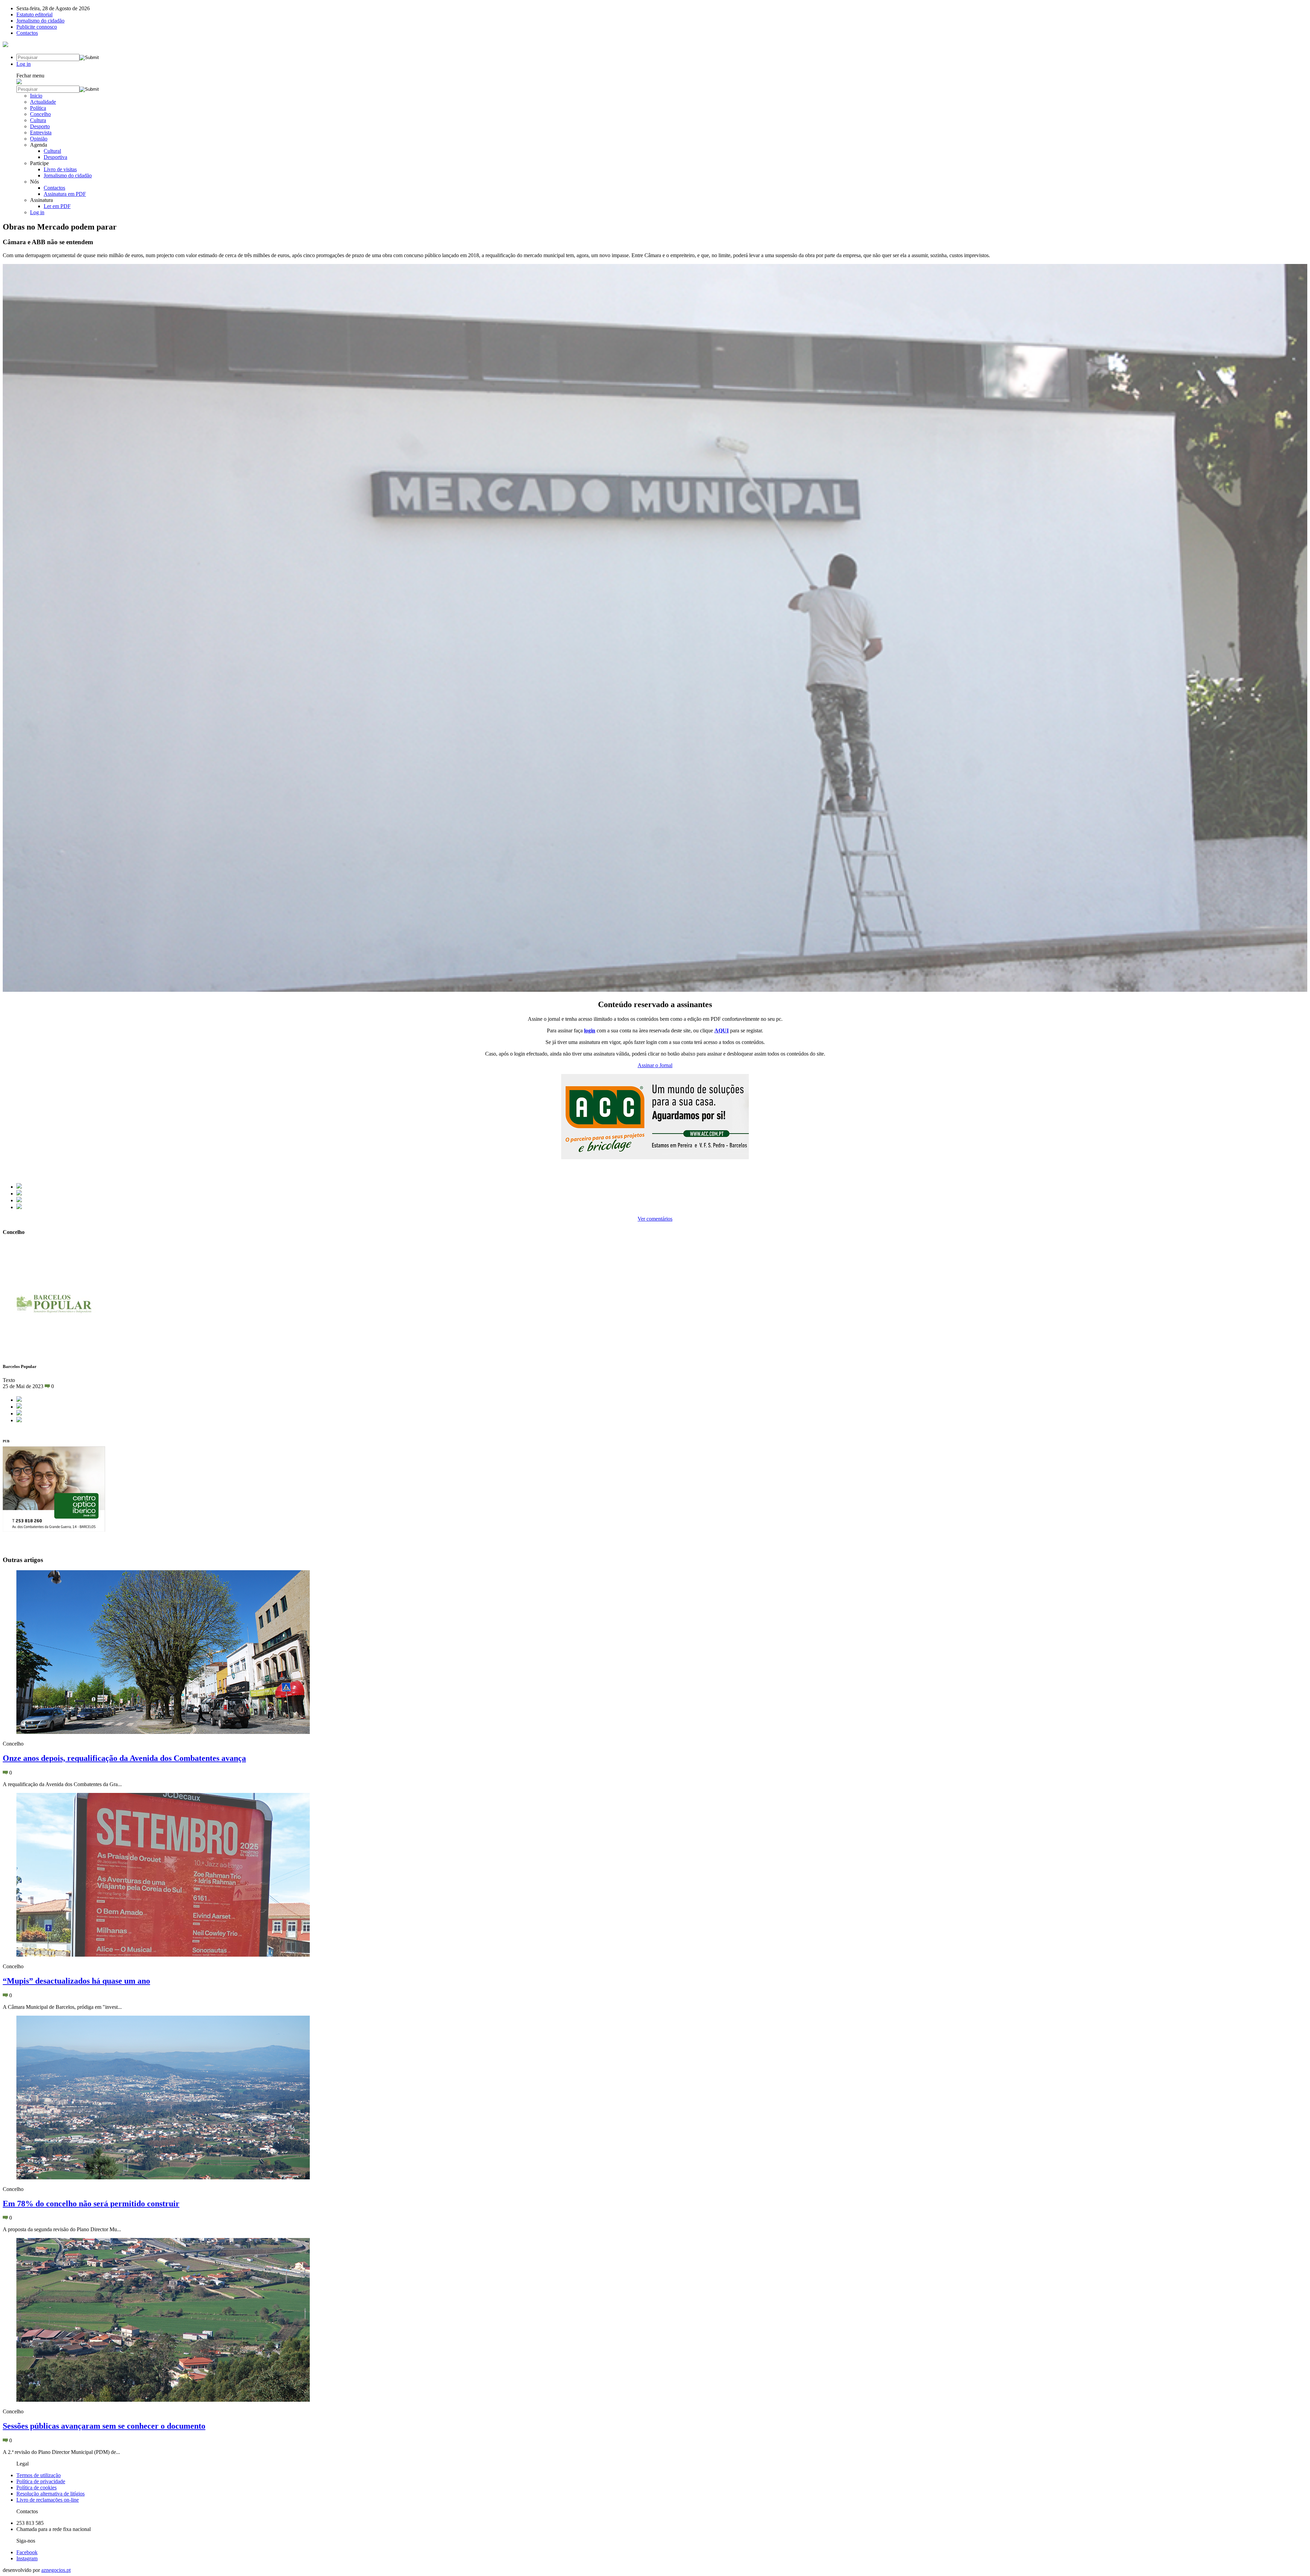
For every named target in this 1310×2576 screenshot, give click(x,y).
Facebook (27, 2552)
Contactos (27, 33)
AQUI (722, 1031)
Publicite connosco (37, 27)
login (590, 1031)
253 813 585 (30, 2523)
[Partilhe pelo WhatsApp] (19, 1207)
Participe (39, 163)
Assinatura (41, 200)
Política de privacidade (41, 2481)
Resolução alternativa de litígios (50, 2494)
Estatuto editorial (34, 14)
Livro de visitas (60, 169)
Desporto (40, 126)
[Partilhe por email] (19, 1200)
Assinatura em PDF (65, 194)
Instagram (27, 2558)
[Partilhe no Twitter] (19, 1194)
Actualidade (43, 102)
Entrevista (41, 133)
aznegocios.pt (56, 2570)
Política (38, 108)
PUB (6, 1441)
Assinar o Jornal (655, 1065)
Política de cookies (37, 2487)
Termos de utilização (39, 2475)
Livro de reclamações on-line (48, 2500)
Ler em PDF (57, 206)
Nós (34, 182)
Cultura (38, 120)
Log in (24, 64)
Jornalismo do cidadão (40, 21)
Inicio (36, 96)
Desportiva (55, 157)
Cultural (52, 151)
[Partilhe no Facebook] (19, 1187)
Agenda (39, 145)
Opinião (39, 139)
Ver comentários (655, 1219)
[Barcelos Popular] (5, 45)
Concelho (40, 114)
